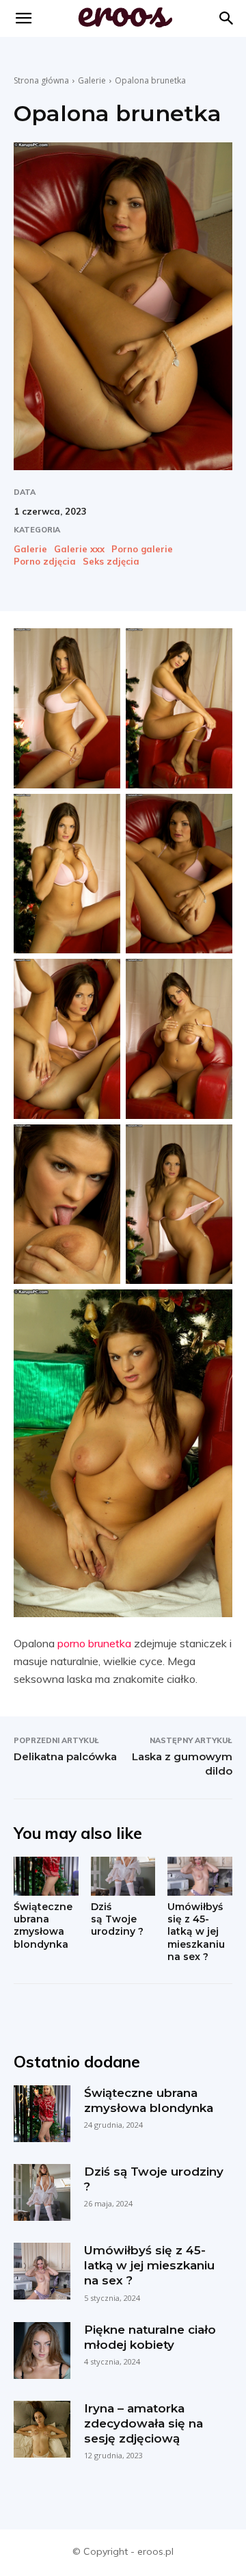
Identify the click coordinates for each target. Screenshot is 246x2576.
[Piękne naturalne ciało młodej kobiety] (42, 2350)
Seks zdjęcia (111, 562)
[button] (227, 18)
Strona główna (41, 80)
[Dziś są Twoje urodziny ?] (123, 1876)
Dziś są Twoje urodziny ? (117, 1919)
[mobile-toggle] (23, 18)
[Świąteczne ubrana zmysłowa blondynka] (46, 1876)
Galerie (92, 80)
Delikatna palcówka (65, 1756)
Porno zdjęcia (45, 562)
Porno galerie (142, 549)
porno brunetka (94, 1643)
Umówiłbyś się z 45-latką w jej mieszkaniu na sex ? (196, 1932)
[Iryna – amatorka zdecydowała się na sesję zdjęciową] (42, 2429)
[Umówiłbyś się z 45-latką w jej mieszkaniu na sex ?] (200, 1876)
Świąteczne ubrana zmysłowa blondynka (43, 1925)
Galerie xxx (79, 549)
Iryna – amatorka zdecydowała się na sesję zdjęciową (143, 2423)
